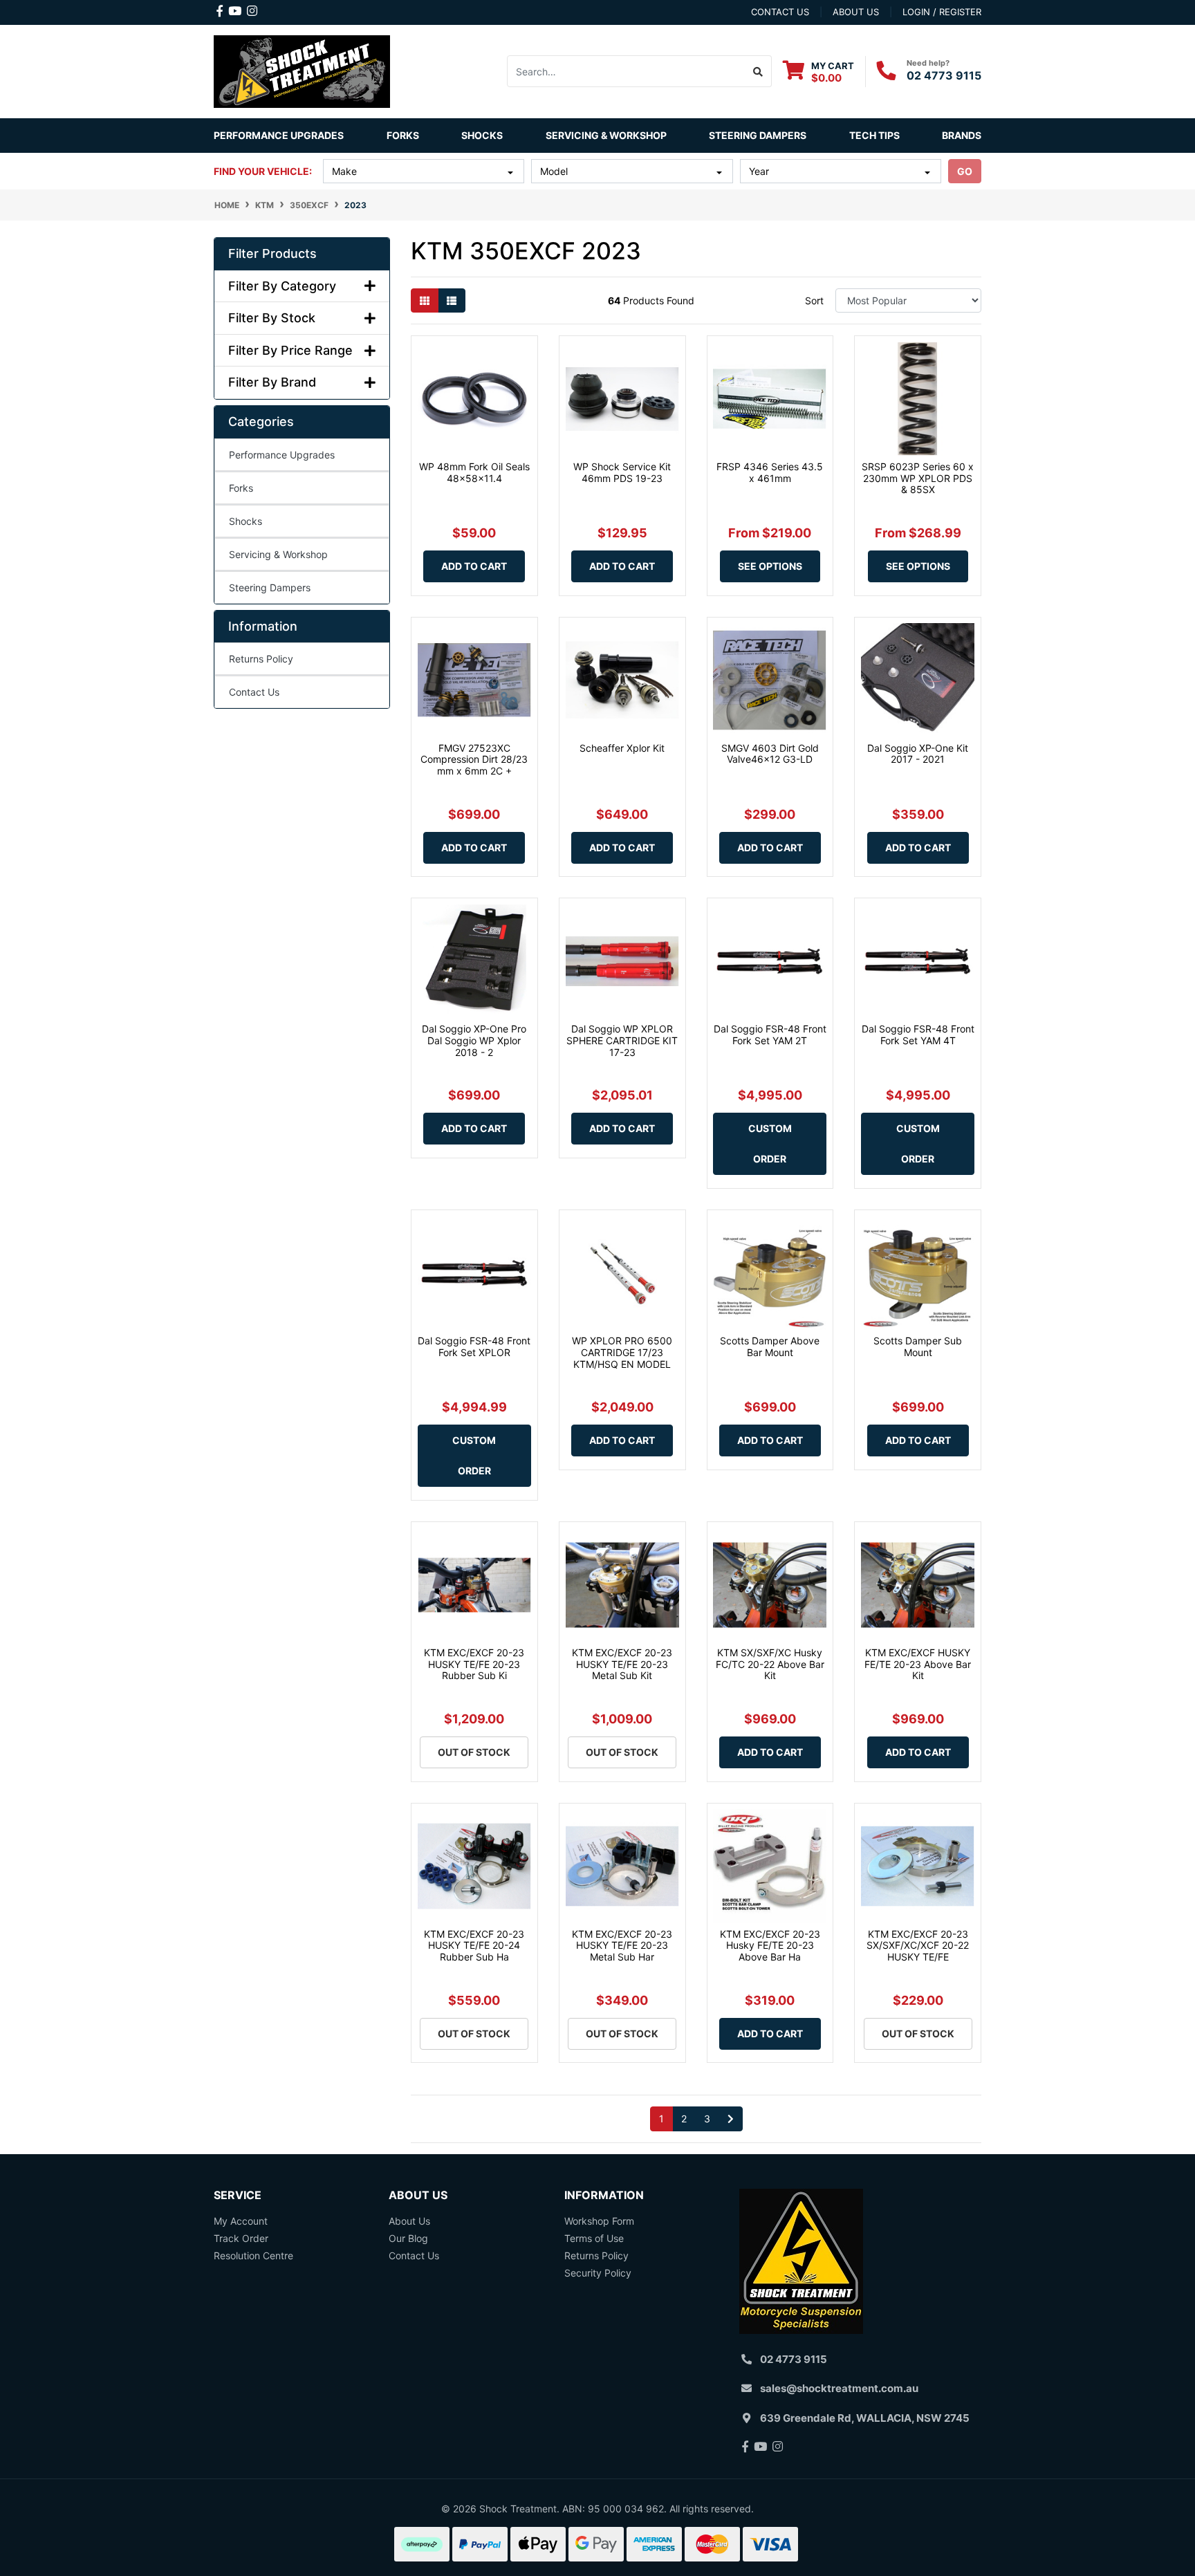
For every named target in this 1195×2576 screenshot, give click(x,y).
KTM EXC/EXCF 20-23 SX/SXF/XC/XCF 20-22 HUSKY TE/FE (918, 1946)
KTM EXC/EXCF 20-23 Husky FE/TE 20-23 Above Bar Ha (770, 1946)
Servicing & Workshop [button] (606, 135)
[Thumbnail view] (425, 300)
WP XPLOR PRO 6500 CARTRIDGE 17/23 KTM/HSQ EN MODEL (622, 1352)
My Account (241, 2221)
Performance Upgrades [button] (279, 135)
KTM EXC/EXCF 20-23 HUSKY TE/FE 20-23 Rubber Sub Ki (474, 1664)
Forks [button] (403, 135)
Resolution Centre (253, 2255)
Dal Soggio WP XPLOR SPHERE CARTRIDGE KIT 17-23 (622, 1040)
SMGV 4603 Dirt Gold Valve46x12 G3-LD (770, 754)
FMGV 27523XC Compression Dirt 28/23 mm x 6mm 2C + (474, 760)
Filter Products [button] (272, 253)
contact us (780, 12)
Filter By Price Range (290, 350)
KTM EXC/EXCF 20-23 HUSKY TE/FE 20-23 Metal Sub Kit (622, 1664)
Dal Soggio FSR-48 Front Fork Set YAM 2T (770, 1035)
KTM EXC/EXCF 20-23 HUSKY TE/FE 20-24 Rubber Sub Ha (474, 1946)
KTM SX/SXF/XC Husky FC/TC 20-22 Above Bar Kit (770, 1664)
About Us (409, 2221)
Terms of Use (594, 2238)
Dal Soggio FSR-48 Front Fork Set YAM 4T (918, 1035)
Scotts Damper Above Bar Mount (770, 1346)
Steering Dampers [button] (758, 135)
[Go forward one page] (731, 2119)
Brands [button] (962, 135)
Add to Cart (474, 566)
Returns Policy (261, 659)
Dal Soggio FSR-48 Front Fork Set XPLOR (474, 1346)
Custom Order (770, 1143)
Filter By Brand (272, 382)
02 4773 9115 (944, 75)
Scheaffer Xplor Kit (622, 748)
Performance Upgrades (282, 455)
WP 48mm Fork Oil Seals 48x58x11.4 (474, 472)
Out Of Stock (474, 1752)
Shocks (246, 521)
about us (856, 12)
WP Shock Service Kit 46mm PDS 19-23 (622, 472)
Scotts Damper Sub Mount (918, 1346)
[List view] (452, 300)
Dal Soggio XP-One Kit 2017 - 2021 (918, 754)
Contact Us (254, 692)
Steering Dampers (270, 587)
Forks (241, 488)
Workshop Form (599, 2221)
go (965, 171)
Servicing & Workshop (278, 554)
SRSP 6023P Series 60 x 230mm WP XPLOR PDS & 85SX (918, 478)
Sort (814, 300)
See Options (770, 566)
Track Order (241, 2238)
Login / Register (942, 12)
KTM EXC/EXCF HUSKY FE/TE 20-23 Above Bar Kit (918, 1664)
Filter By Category (282, 286)
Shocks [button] (482, 135)
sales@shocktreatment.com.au (839, 2388)
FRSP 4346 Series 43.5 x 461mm (770, 472)
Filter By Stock (272, 318)
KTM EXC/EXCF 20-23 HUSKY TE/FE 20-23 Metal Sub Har (622, 1946)
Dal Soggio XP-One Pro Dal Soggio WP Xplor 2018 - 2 (474, 1040)
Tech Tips (874, 135)
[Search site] (758, 71)
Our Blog (408, 2238)
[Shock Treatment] (302, 70)
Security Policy (598, 2273)
